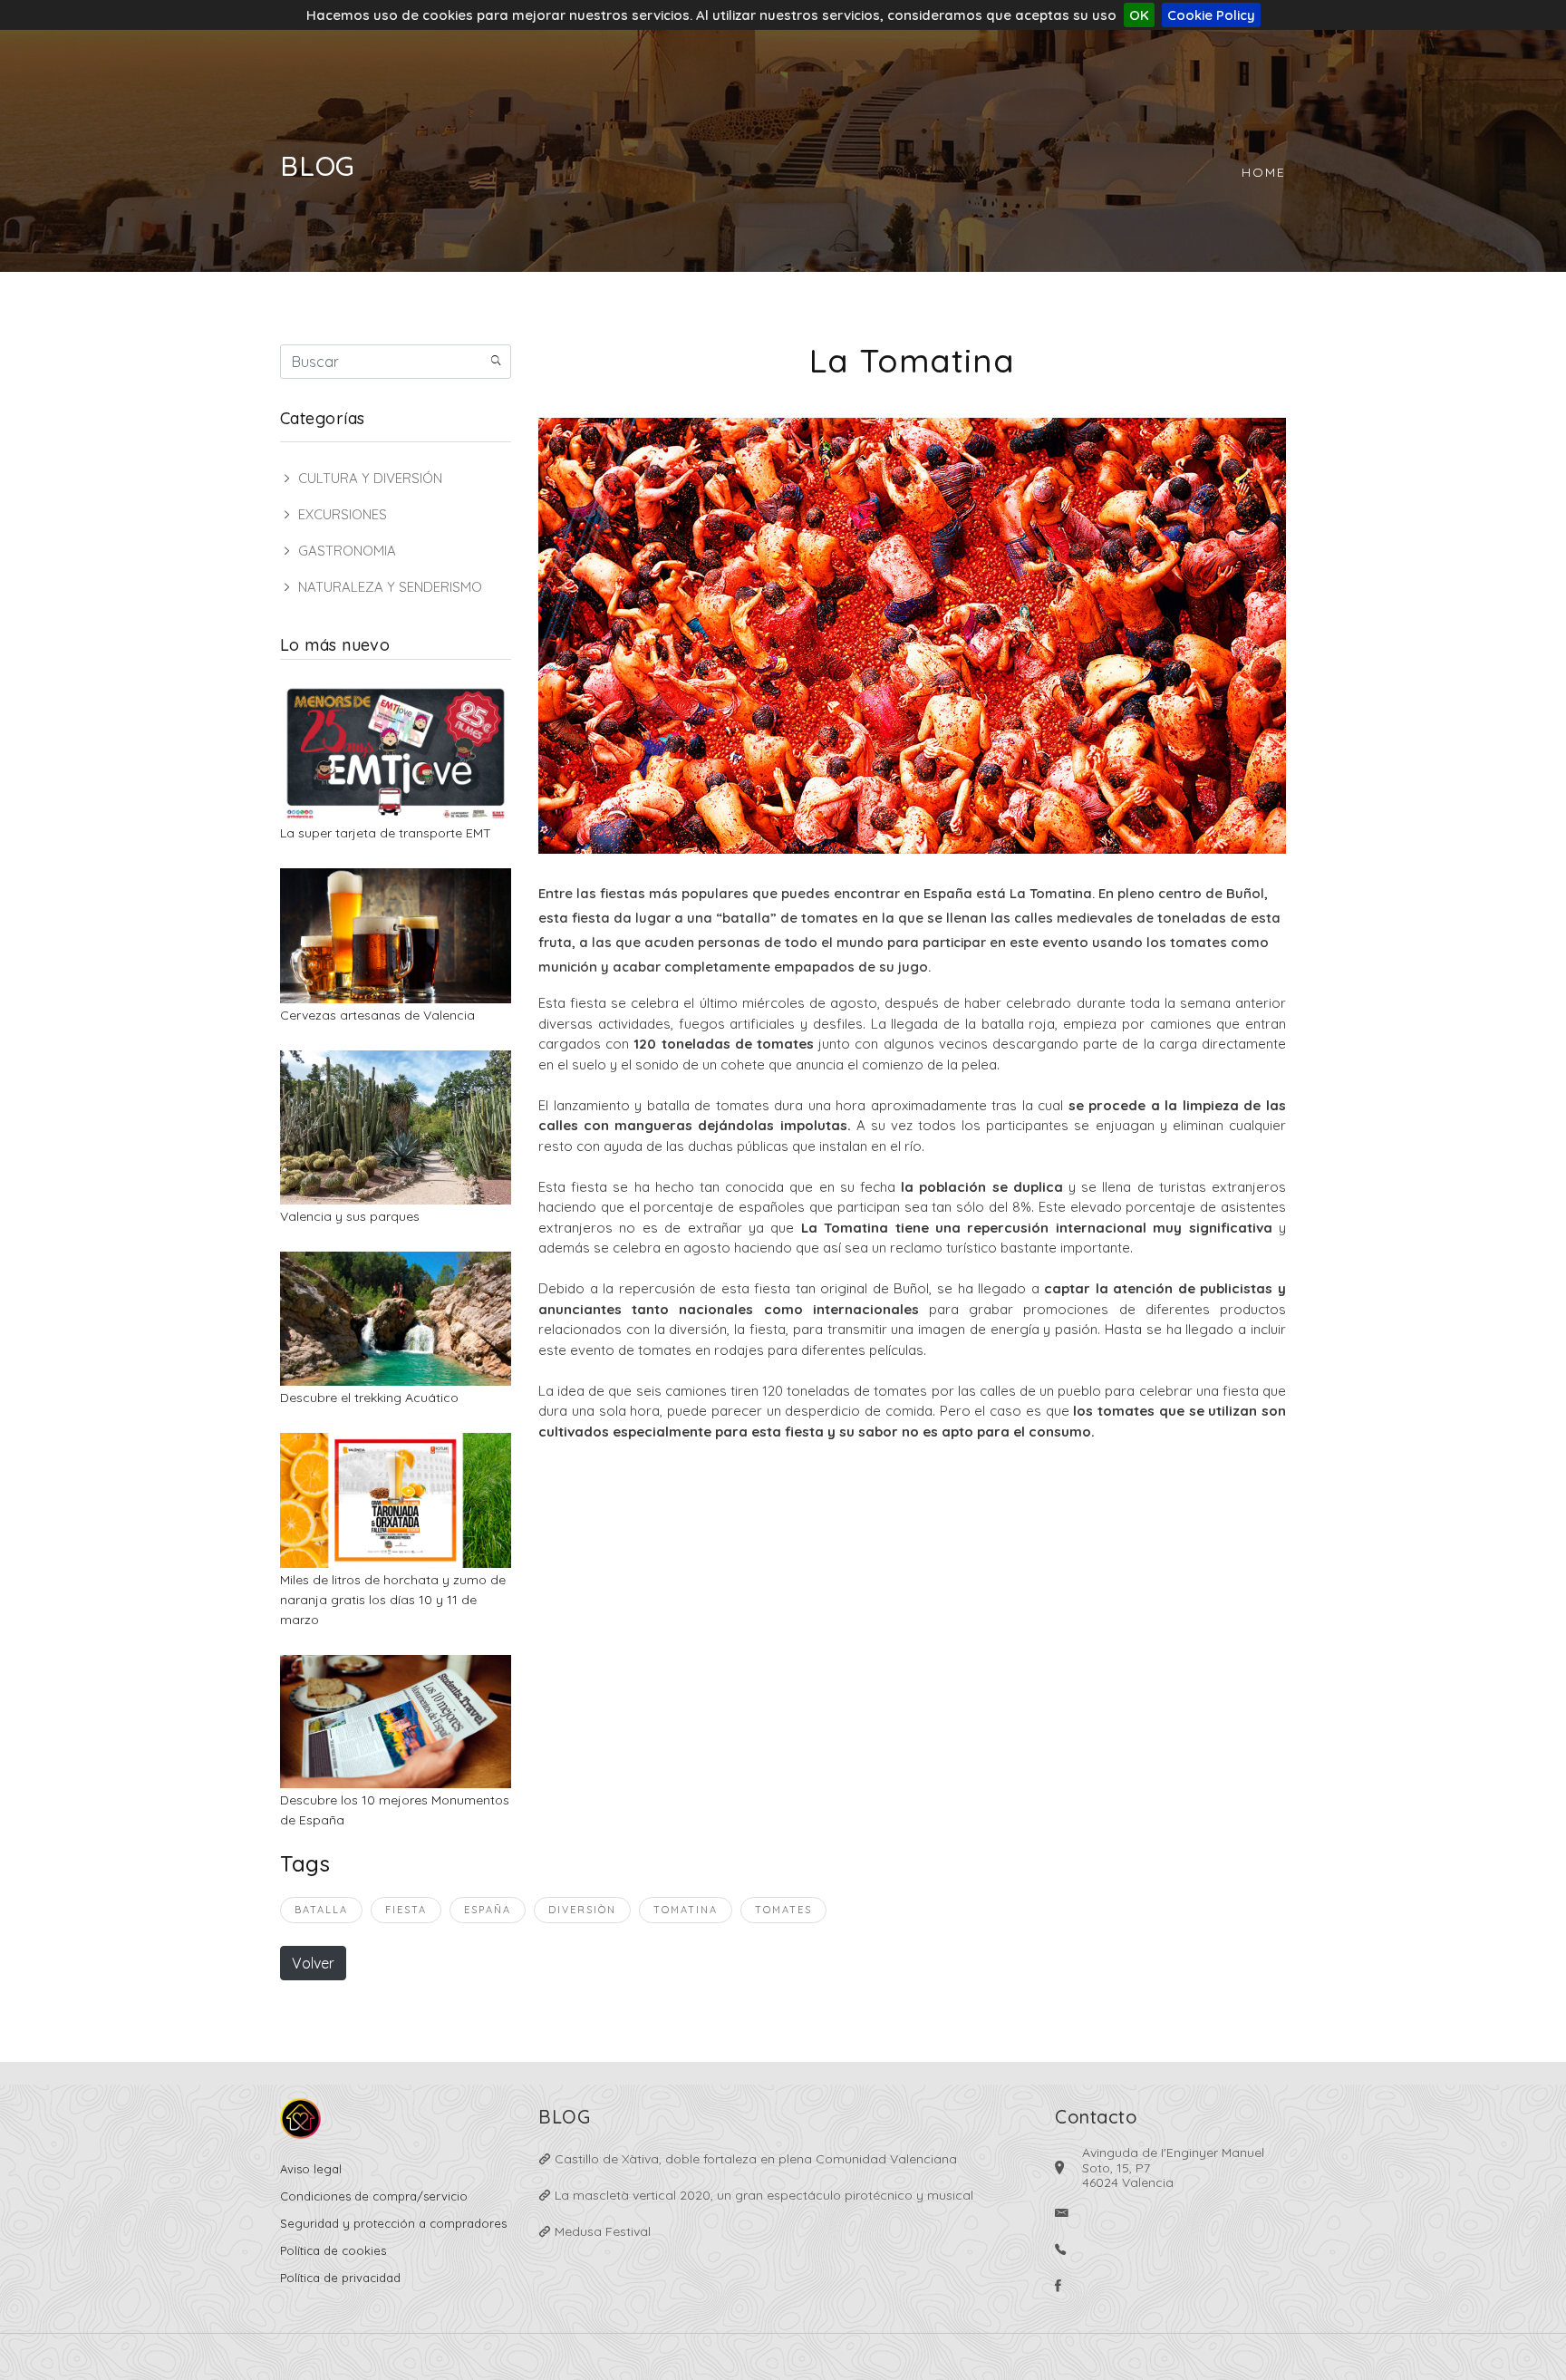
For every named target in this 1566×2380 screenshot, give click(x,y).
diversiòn (582, 1910)
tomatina (686, 1910)
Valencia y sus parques (350, 1216)
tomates (783, 1910)
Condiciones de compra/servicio (374, 2196)
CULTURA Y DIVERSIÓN (370, 478)
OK (1139, 15)
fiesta (406, 1910)
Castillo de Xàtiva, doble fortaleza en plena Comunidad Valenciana (754, 2159)
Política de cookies (333, 2250)
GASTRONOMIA (347, 551)
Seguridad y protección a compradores (393, 2223)
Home (1264, 172)
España (488, 1910)
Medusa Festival (601, 2231)
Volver (313, 1963)
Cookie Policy (1211, 15)
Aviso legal (311, 2169)
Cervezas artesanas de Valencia (377, 1015)
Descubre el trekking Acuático (369, 1398)
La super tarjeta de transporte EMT (386, 833)
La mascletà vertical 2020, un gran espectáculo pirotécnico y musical (762, 2195)
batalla (321, 1910)
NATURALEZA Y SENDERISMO (390, 587)
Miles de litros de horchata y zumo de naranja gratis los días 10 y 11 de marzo (393, 1600)
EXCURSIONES (343, 514)
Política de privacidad (340, 2278)
